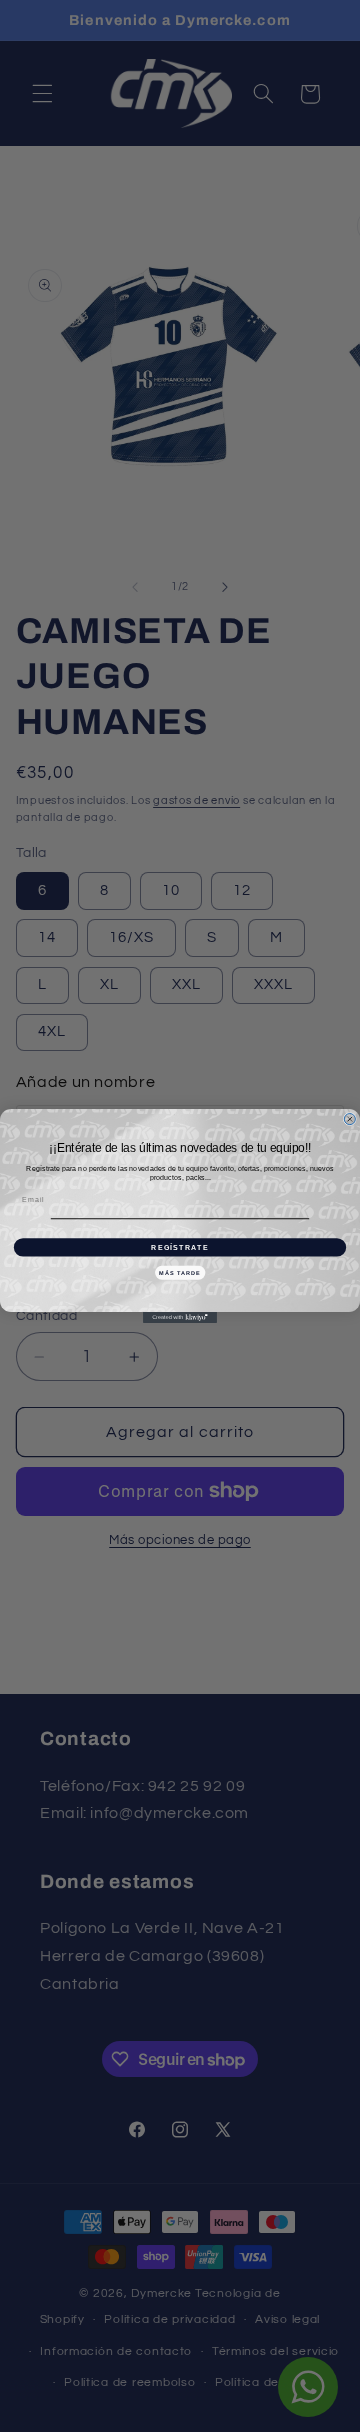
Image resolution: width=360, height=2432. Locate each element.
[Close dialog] (349, 1119)
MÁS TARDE (179, 1272)
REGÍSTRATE (179, 1247)
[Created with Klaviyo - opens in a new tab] (180, 1317)
